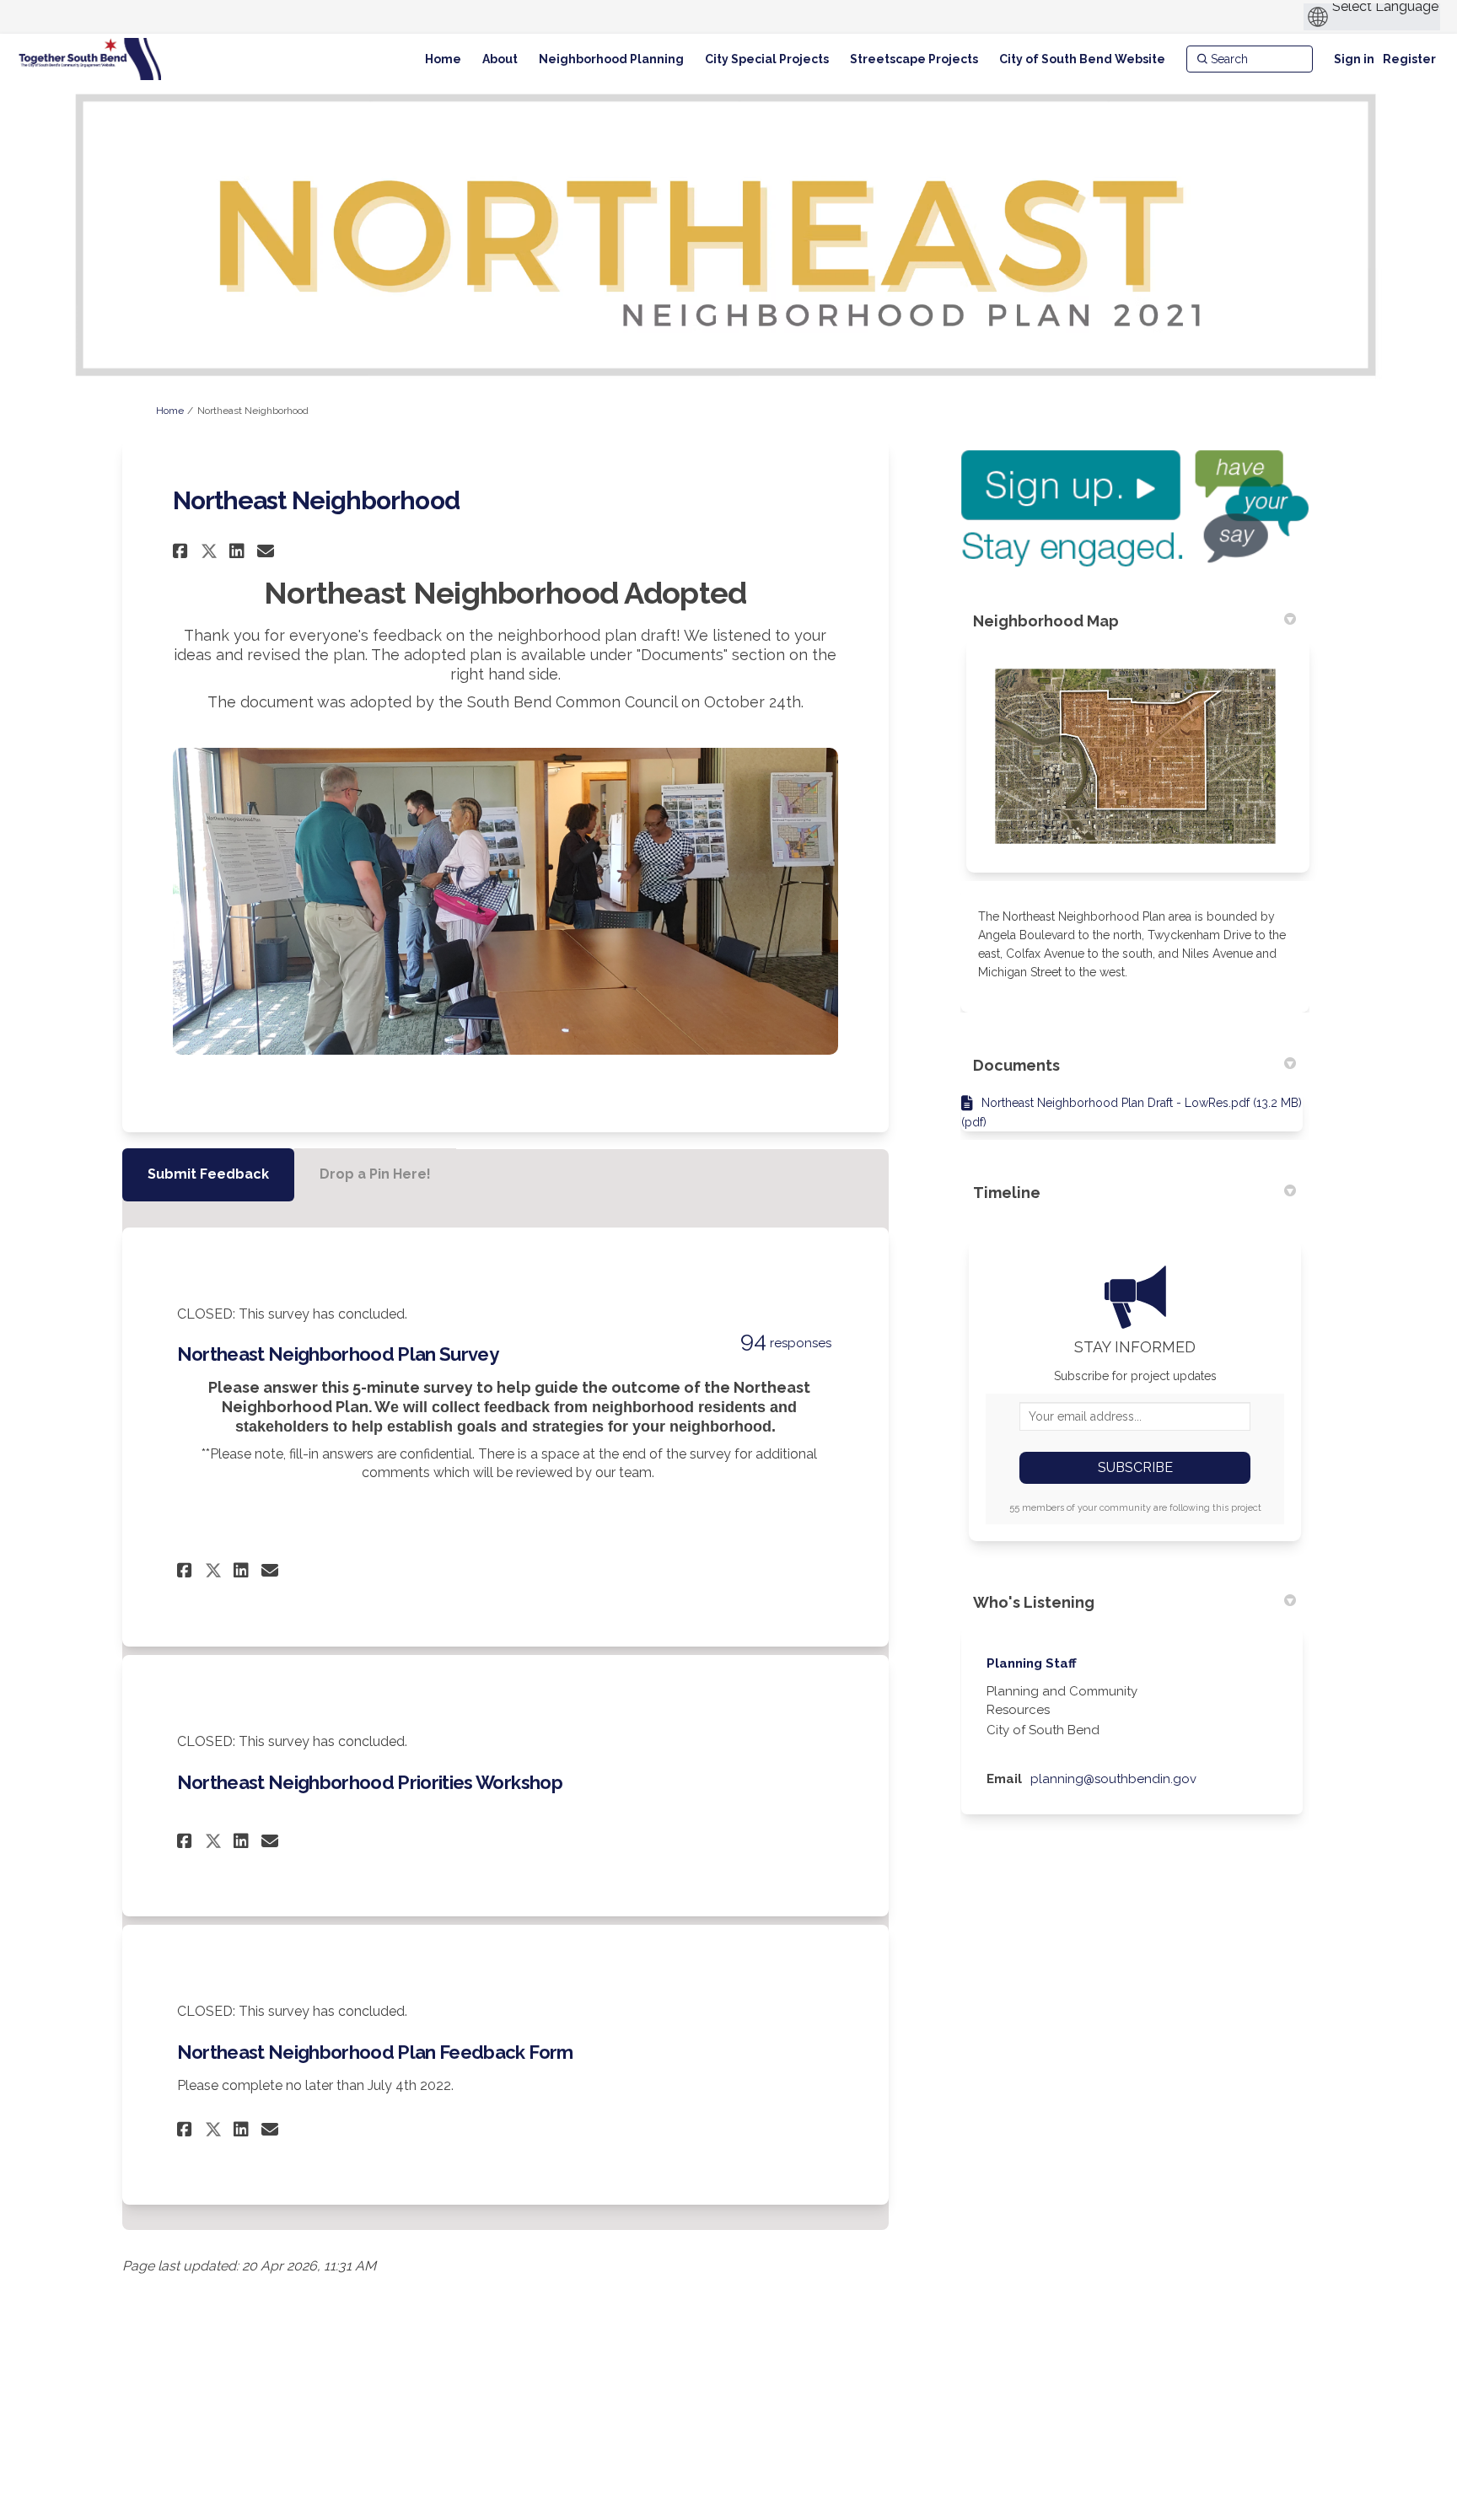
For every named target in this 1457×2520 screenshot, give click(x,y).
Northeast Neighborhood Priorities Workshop (370, 1782)
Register (1409, 59)
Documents (1016, 1065)
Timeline (1007, 1193)
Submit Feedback (208, 1174)
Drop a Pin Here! (375, 1174)
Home (170, 411)
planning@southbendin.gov (1113, 1779)
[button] (183, 551)
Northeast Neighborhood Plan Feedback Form (375, 2052)
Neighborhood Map (1046, 621)
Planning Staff (1032, 1663)
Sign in (1354, 59)
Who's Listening (1034, 1602)
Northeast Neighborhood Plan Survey (338, 1354)
